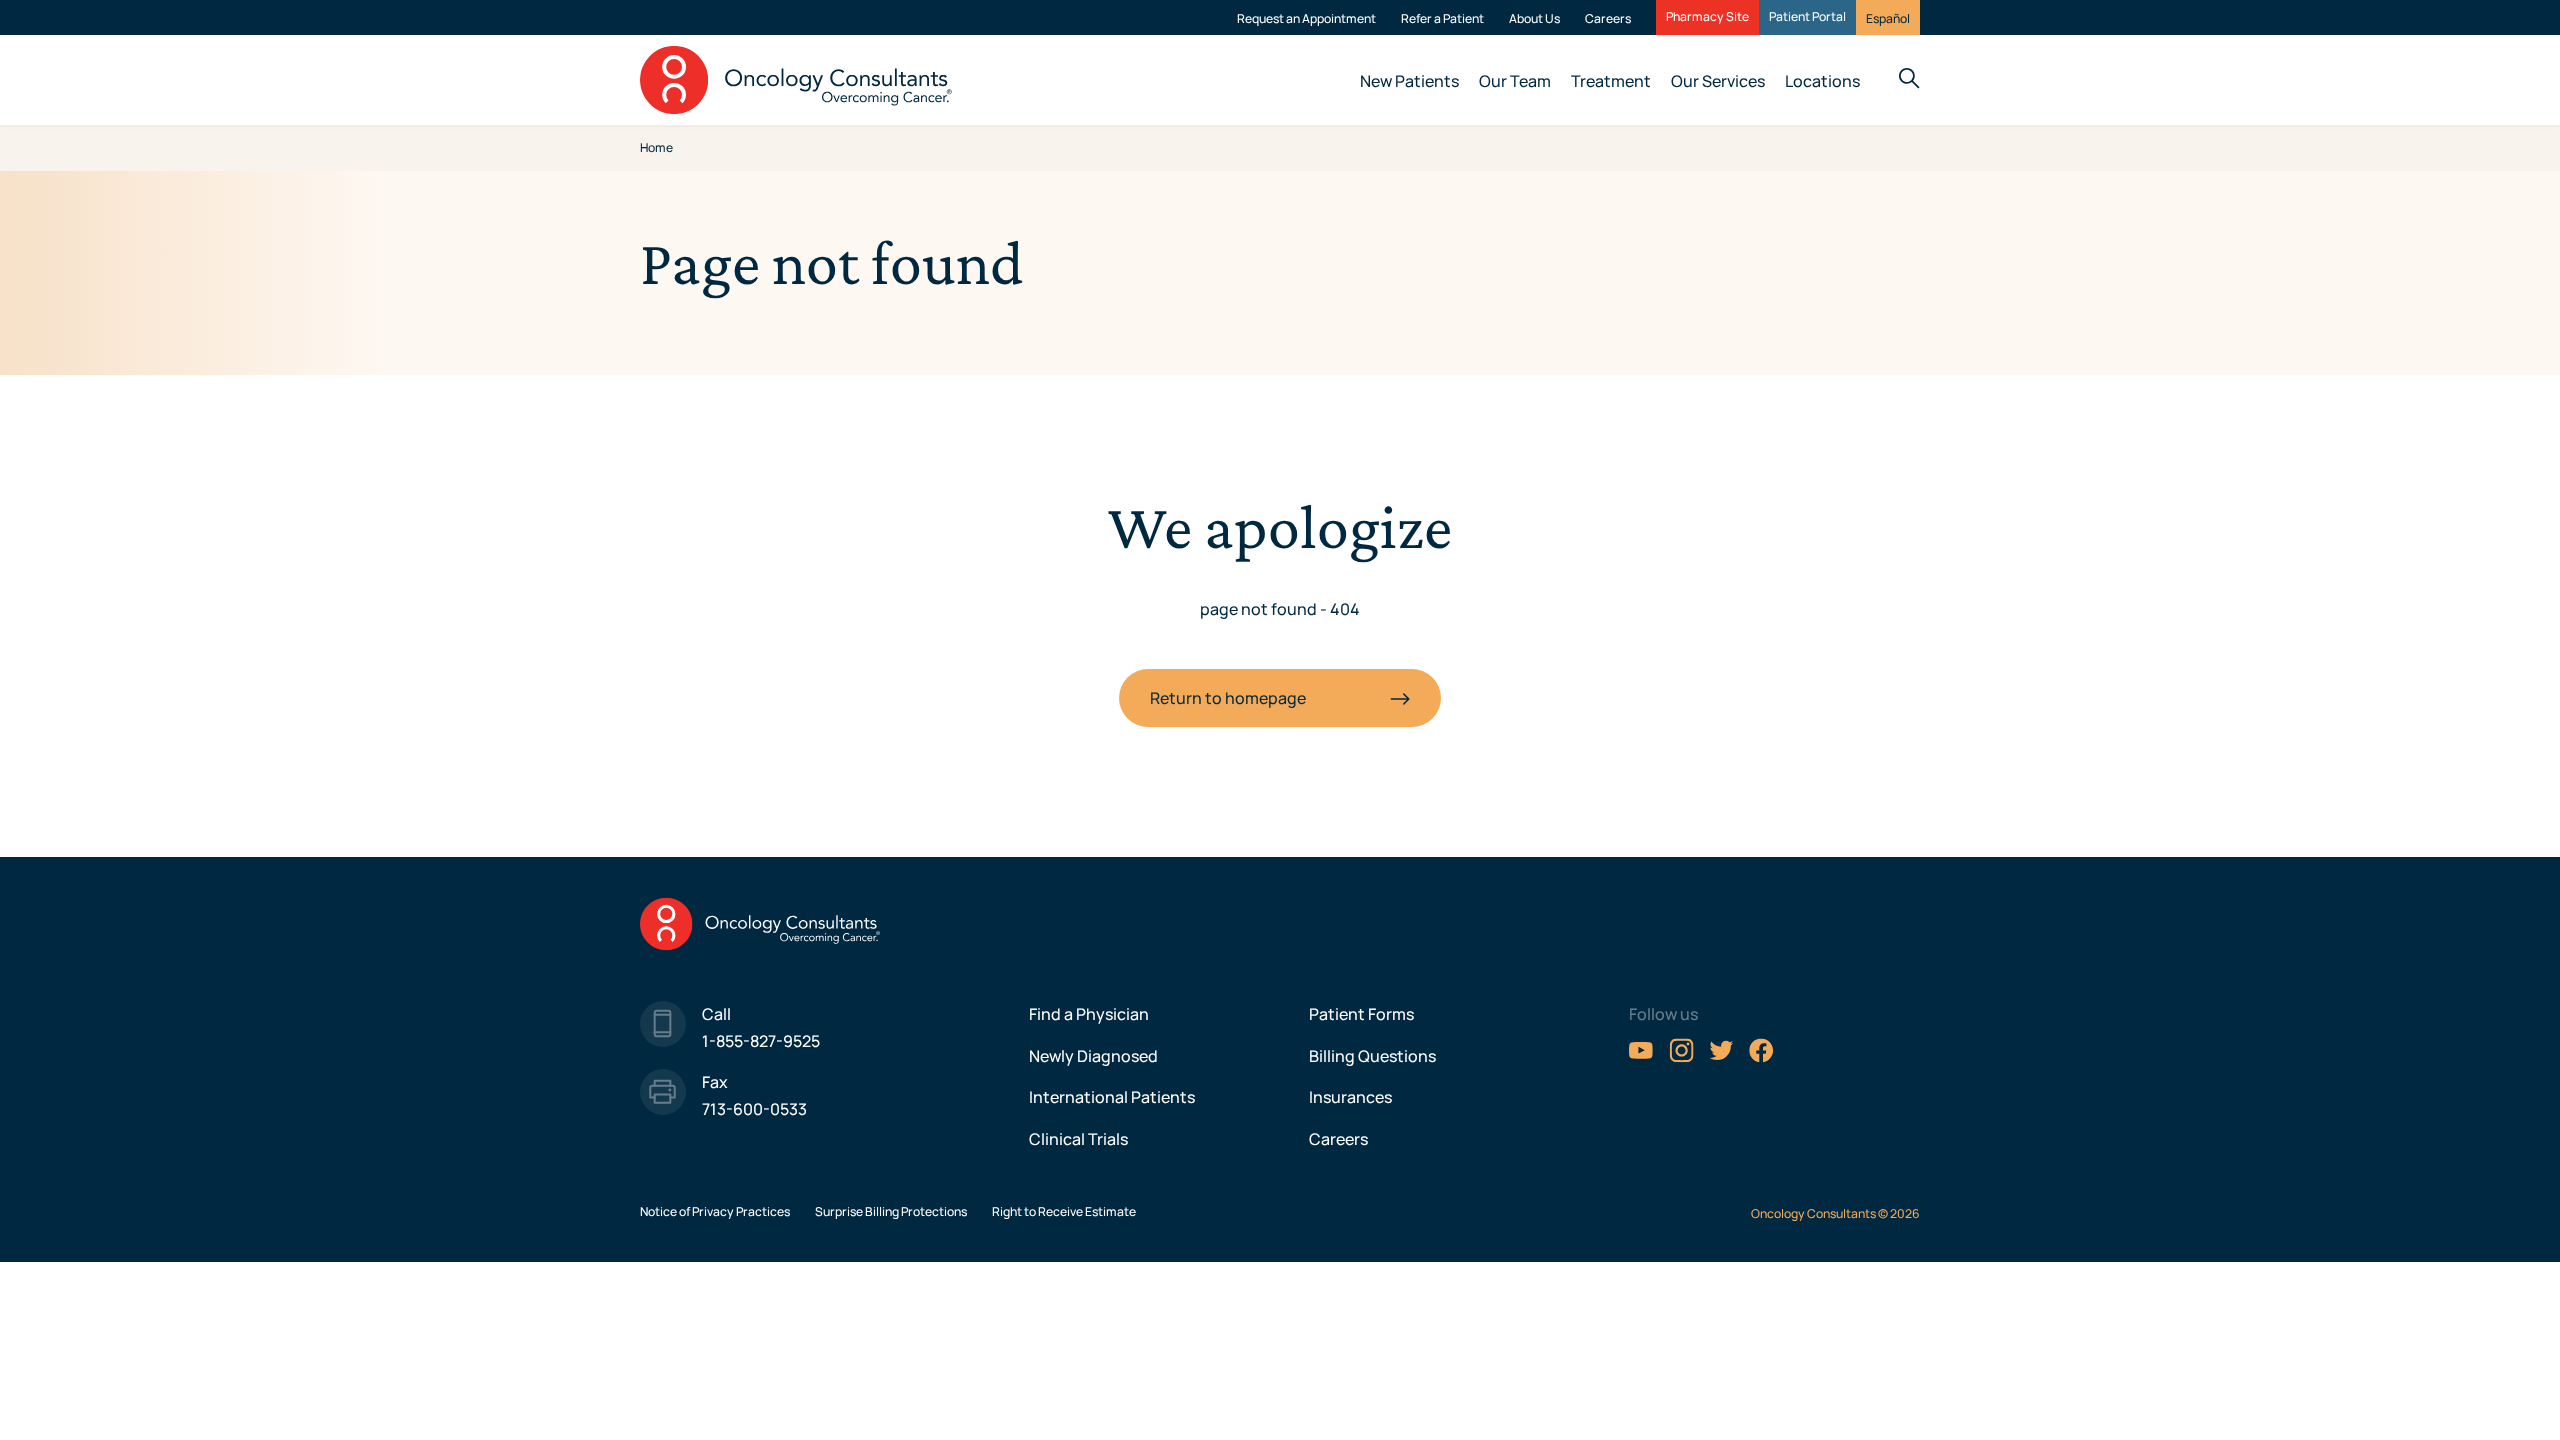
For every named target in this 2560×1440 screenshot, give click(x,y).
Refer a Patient (1442, 18)
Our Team (1515, 81)
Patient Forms (1361, 1014)
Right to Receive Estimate (1064, 1211)
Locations (1822, 81)
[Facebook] (1761, 1057)
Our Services (1718, 81)
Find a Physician (1089, 1014)
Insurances (1350, 1097)
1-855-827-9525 (761, 1041)
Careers (1608, 18)
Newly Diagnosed (1093, 1056)
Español (1888, 18)
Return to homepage (1228, 698)
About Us (1534, 18)
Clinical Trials (1078, 1139)
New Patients (1409, 81)
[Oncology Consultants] (796, 80)
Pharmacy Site (1707, 17)
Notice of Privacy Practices (715, 1211)
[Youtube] (1641, 1057)
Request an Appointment (1306, 18)
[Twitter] (1721, 1057)
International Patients (1112, 1097)
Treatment (1611, 81)
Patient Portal (1807, 17)
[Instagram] (1681, 1057)
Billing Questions (1372, 1056)
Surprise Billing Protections (891, 1211)
